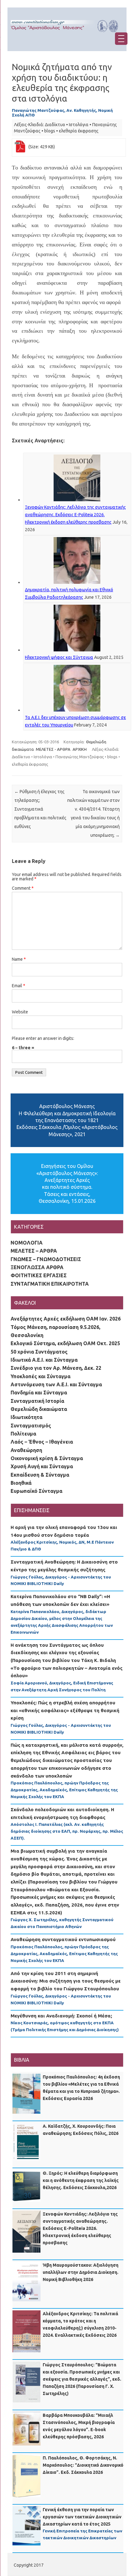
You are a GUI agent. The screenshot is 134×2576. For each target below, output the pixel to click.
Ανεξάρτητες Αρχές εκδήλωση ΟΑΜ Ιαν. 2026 (66, 1319)
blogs (50, 131)
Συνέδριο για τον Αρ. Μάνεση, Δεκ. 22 (56, 1368)
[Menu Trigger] (121, 39)
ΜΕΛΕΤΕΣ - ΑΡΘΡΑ (53, 749)
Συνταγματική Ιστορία (37, 1401)
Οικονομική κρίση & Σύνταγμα (47, 1458)
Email (19, 986)
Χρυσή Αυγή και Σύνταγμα (42, 1466)
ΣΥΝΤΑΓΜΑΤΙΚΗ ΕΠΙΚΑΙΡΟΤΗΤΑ (50, 1284)
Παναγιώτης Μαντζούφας (80, 757)
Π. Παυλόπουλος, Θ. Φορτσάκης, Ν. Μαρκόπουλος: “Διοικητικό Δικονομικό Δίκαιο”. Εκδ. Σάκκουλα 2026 (83, 2465)
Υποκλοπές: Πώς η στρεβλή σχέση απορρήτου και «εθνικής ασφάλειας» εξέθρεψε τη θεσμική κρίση (65, 1710)
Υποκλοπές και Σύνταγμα (41, 1376)
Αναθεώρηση (26, 1450)
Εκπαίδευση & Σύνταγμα (40, 1475)
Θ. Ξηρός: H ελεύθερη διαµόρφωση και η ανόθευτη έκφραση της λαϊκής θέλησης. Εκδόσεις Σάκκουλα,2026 (81, 2180)
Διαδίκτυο (55, 125)
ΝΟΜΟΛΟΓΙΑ (27, 1243)
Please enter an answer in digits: (43, 1038)
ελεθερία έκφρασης (79, 131)
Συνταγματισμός (31, 1426)
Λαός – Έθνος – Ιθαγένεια (42, 1442)
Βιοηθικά (21, 1483)
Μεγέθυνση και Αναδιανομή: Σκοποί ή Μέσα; (61, 2016)
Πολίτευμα (23, 1434)
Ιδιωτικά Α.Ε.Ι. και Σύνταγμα (44, 1360)
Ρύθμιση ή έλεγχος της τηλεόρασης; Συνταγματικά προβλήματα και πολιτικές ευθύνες (40, 809)
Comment (23, 888)
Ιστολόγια (79, 125)
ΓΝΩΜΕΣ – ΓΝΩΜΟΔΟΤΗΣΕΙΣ (46, 1259)
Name (19, 959)
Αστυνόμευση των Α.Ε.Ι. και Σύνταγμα (56, 1384)
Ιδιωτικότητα (26, 1417)
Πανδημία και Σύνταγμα (39, 1393)
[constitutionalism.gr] (67, 34)
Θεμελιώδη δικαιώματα (39, 1409)
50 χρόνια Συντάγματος (39, 1352)
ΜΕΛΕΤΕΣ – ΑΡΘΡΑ (34, 1251)
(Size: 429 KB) (42, 147)
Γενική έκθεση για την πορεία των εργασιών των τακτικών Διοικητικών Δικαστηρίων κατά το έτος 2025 (82, 2517)
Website (20, 1012)
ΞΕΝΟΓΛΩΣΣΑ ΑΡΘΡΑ (37, 1267)
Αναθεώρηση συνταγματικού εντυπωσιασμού (63, 1939)
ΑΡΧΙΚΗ (80, 749)
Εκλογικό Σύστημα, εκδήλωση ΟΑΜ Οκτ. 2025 (65, 1343)
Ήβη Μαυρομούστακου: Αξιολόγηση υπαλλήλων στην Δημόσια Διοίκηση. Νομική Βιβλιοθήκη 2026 (81, 2272)
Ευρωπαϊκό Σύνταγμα (36, 1491)
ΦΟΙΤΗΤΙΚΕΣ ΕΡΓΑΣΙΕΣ (39, 1275)
